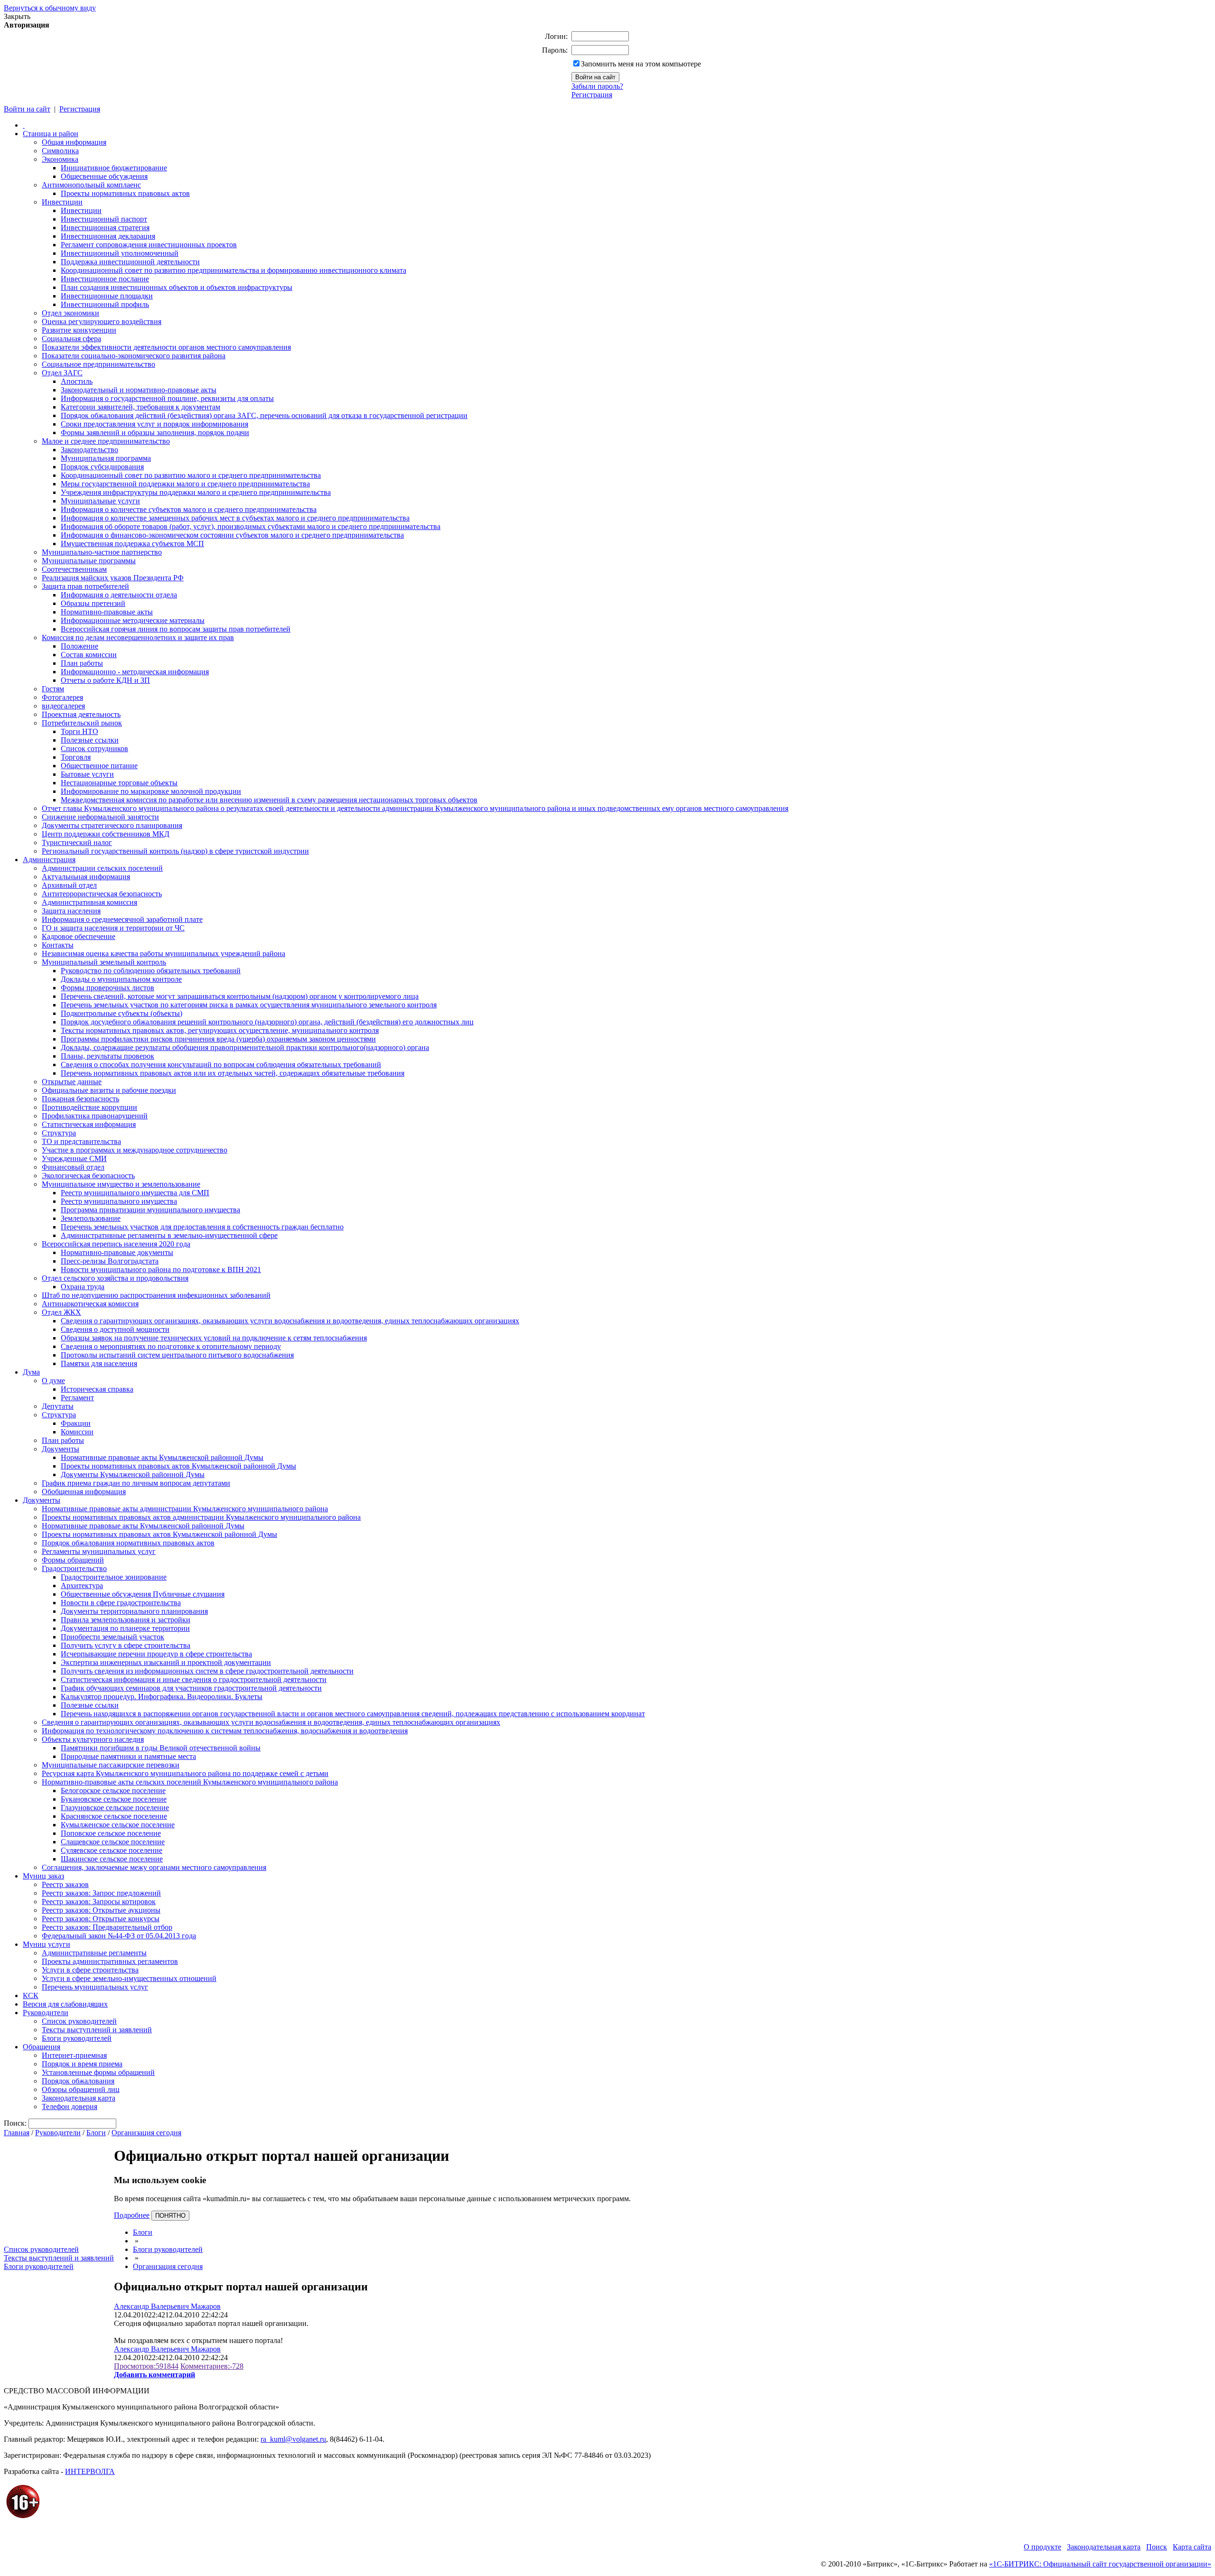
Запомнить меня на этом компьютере (641, 64)
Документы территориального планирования (134, 1611)
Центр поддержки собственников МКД (106, 834)
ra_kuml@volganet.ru (293, 2439)
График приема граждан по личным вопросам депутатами (136, 1483)
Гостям (53, 689)
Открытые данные (72, 1082)
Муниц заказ (43, 1876)
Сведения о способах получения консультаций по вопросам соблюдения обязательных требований (221, 1065)
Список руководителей (79, 2021)
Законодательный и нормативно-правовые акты (139, 390)
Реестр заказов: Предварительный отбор (107, 1927)
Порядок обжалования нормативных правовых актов (128, 1543)
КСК (31, 1995)
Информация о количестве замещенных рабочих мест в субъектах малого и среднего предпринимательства (235, 518)
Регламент (77, 1398)
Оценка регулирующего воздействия (102, 321)
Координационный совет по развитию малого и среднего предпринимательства (191, 475)
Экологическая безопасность (88, 1176)
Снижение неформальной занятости (100, 817)
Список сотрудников (94, 749)
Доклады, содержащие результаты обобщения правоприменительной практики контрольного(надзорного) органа (245, 1047)
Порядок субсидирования (102, 467)
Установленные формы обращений (98, 2072)
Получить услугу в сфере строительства (126, 1645)
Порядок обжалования (78, 2081)
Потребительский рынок (82, 723)
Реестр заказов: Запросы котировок (99, 1902)
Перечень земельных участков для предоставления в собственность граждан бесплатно (202, 1227)
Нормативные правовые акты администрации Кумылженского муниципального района (185, 1509)
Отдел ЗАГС (62, 373)
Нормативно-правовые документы (117, 1252)
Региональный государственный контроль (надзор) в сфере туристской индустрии (175, 851)
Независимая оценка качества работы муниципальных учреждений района (164, 953)
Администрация (49, 860)
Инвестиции (62, 202)
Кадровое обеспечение (79, 936)
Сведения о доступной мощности (115, 1329)
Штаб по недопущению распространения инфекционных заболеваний (156, 1295)
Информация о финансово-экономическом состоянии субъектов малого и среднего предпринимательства (232, 535)
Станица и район (51, 134)
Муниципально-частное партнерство (102, 552)
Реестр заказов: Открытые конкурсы (101, 1919)
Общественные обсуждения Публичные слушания (143, 1594)
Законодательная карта (79, 2098)
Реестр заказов (65, 1884)
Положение (79, 646)
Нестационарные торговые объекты (119, 783)
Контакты (58, 945)
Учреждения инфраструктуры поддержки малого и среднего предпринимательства (196, 492)
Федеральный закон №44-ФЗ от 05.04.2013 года (119, 1936)
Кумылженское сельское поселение (118, 1825)
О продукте (1042, 2547)
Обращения (42, 2047)
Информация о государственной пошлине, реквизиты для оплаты (167, 398)
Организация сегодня (146, 2133)
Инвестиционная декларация (108, 236)
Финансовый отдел (73, 1167)
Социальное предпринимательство (98, 364)
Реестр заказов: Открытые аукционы (101, 1910)
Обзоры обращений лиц (81, 2089)
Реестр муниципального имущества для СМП (135, 1193)
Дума (31, 1372)
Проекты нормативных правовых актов (125, 193)
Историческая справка (97, 1389)
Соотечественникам (74, 569)
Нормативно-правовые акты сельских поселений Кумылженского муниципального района (190, 1782)
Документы (61, 1449)
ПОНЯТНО (170, 2216)
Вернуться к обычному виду (50, 8)
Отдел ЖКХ (61, 1312)
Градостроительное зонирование (114, 1577)
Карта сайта (1192, 2547)
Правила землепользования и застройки (126, 1620)
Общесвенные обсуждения (104, 176)
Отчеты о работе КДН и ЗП (105, 680)
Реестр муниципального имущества (119, 1201)
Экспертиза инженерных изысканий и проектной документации (166, 1662)
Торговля (76, 757)
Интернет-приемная (74, 2055)
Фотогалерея (62, 697)
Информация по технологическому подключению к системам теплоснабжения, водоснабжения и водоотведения (225, 1731)
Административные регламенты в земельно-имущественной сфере (169, 1235)
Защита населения (71, 911)
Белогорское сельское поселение (113, 1790)
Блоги (96, 2133)
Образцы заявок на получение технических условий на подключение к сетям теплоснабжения (214, 1338)
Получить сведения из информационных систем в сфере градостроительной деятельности (207, 1671)
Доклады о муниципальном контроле (121, 979)
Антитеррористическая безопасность (102, 894)
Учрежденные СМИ (74, 1158)
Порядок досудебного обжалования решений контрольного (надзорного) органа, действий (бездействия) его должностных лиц (267, 1022)
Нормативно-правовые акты (107, 612)
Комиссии (77, 1432)
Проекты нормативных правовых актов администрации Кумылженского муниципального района (201, 1517)
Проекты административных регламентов (110, 1961)
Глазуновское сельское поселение (115, 1808)
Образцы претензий (93, 603)
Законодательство (89, 450)
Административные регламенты (94, 1953)
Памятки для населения (99, 1363)
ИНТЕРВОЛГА (90, 2471)
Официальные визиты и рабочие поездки (109, 1090)
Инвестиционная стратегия (105, 228)
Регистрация (592, 95)
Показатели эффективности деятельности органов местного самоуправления (166, 347)
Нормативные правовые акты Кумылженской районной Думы (162, 1457)
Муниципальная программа (106, 458)
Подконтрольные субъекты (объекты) (121, 1013)
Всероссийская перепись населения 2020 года (116, 1244)
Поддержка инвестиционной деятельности (130, 262)
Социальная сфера (71, 339)
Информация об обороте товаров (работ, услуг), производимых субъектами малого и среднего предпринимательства (251, 526)
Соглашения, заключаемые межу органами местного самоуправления (154, 1867)
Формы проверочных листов (107, 988)
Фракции (76, 1423)
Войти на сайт (27, 109)
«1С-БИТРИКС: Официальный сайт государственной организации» (1100, 2564)
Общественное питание (99, 766)
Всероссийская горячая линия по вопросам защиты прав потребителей (176, 629)
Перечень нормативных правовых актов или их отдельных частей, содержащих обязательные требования (233, 1073)
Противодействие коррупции (89, 1107)
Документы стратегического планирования (112, 825)
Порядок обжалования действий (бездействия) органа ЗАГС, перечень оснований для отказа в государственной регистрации (264, 415)
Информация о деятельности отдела (119, 595)
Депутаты (58, 1406)
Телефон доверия (70, 2106)
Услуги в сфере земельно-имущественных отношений (129, 1978)
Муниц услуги (47, 1944)
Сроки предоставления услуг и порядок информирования (154, 424)
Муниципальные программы (89, 561)
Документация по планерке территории (125, 1628)
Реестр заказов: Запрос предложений (101, 1893)
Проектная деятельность (81, 714)
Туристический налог (77, 842)
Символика (60, 151)
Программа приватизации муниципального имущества (150, 1210)
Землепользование (91, 1218)
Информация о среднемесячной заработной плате (122, 919)
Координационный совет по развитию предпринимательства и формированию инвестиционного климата (234, 270)
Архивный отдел (69, 885)
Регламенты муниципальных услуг (99, 1551)
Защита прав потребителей (85, 586)
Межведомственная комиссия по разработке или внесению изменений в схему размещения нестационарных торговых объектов (269, 800)
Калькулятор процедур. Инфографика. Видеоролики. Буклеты (162, 1697)
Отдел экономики (70, 313)
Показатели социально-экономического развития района (134, 356)
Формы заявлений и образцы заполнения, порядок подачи (155, 432)
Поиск (1157, 2547)
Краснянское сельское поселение (114, 1816)
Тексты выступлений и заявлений (97, 2030)
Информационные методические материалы (133, 620)
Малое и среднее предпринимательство (106, 441)
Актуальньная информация (86, 877)
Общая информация (74, 142)
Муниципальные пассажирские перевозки (111, 1765)
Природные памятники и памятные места (128, 1756)
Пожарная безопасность (80, 1099)
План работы (82, 663)
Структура (59, 1133)
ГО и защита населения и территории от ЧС (113, 928)
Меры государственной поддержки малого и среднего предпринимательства (185, 484)
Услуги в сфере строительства (90, 1970)
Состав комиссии (89, 655)
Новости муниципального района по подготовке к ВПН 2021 (161, 1269)
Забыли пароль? (597, 86)
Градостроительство (74, 1568)
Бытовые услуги (87, 774)
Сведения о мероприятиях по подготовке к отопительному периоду (171, 1346)
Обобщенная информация (84, 1492)
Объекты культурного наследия (93, 1739)
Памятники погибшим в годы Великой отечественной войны (161, 1748)
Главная (17, 2133)
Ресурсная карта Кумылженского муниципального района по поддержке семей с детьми (185, 1773)
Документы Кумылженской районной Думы (133, 1474)
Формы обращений (73, 1560)
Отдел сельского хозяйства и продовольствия (115, 1278)
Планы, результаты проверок (107, 1056)
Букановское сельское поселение (114, 1799)
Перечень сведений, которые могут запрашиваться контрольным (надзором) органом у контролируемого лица (240, 996)
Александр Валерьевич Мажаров (167, 2306)
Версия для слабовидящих (65, 2004)
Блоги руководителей (77, 2038)
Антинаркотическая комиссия (90, 1304)
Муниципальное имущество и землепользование (121, 1184)
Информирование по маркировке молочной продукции (151, 791)
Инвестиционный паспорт (104, 219)
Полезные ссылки (90, 740)
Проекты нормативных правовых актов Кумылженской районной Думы (178, 1466)
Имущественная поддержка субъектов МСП (132, 544)
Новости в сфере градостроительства (121, 1603)
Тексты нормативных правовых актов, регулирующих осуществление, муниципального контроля (220, 1030)
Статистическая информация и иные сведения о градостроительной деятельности (194, 1679)
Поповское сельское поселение (111, 1833)
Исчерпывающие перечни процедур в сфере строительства (156, 1654)
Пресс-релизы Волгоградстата (110, 1261)
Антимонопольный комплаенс (91, 185)
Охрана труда (83, 1287)
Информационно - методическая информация (135, 672)
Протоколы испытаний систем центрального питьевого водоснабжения (177, 1355)
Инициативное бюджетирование (114, 168)
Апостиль (77, 381)
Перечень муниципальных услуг (95, 1987)
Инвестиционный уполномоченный (120, 253)
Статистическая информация (89, 1124)
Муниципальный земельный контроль (104, 962)
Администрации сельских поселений (102, 868)
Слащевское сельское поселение (113, 1842)
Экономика (60, 159)
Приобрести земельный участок (112, 1637)
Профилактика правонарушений (95, 1116)
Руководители (46, 2013)
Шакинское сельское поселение (112, 1859)
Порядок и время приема (82, 2064)
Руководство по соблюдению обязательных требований (151, 971)
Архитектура (82, 1586)
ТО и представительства (81, 1141)
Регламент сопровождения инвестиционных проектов (149, 245)
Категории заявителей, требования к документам (140, 407)
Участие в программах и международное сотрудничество (135, 1150)
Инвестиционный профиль (105, 304)
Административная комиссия (89, 902)
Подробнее (132, 2215)
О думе (53, 1381)
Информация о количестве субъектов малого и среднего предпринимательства (189, 509)
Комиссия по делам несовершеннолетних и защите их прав (138, 637)
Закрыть (17, 16)
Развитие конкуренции (79, 330)
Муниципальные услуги (100, 501)
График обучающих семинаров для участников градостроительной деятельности (191, 1688)
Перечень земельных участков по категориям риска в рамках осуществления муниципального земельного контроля (249, 1005)
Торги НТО (79, 731)
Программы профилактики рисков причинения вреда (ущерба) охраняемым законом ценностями (218, 1039)
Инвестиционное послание (105, 279)
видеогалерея (63, 706)
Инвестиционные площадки (107, 296)
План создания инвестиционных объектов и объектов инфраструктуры (177, 287)
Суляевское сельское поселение (112, 1850)
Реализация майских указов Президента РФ (113, 578)
